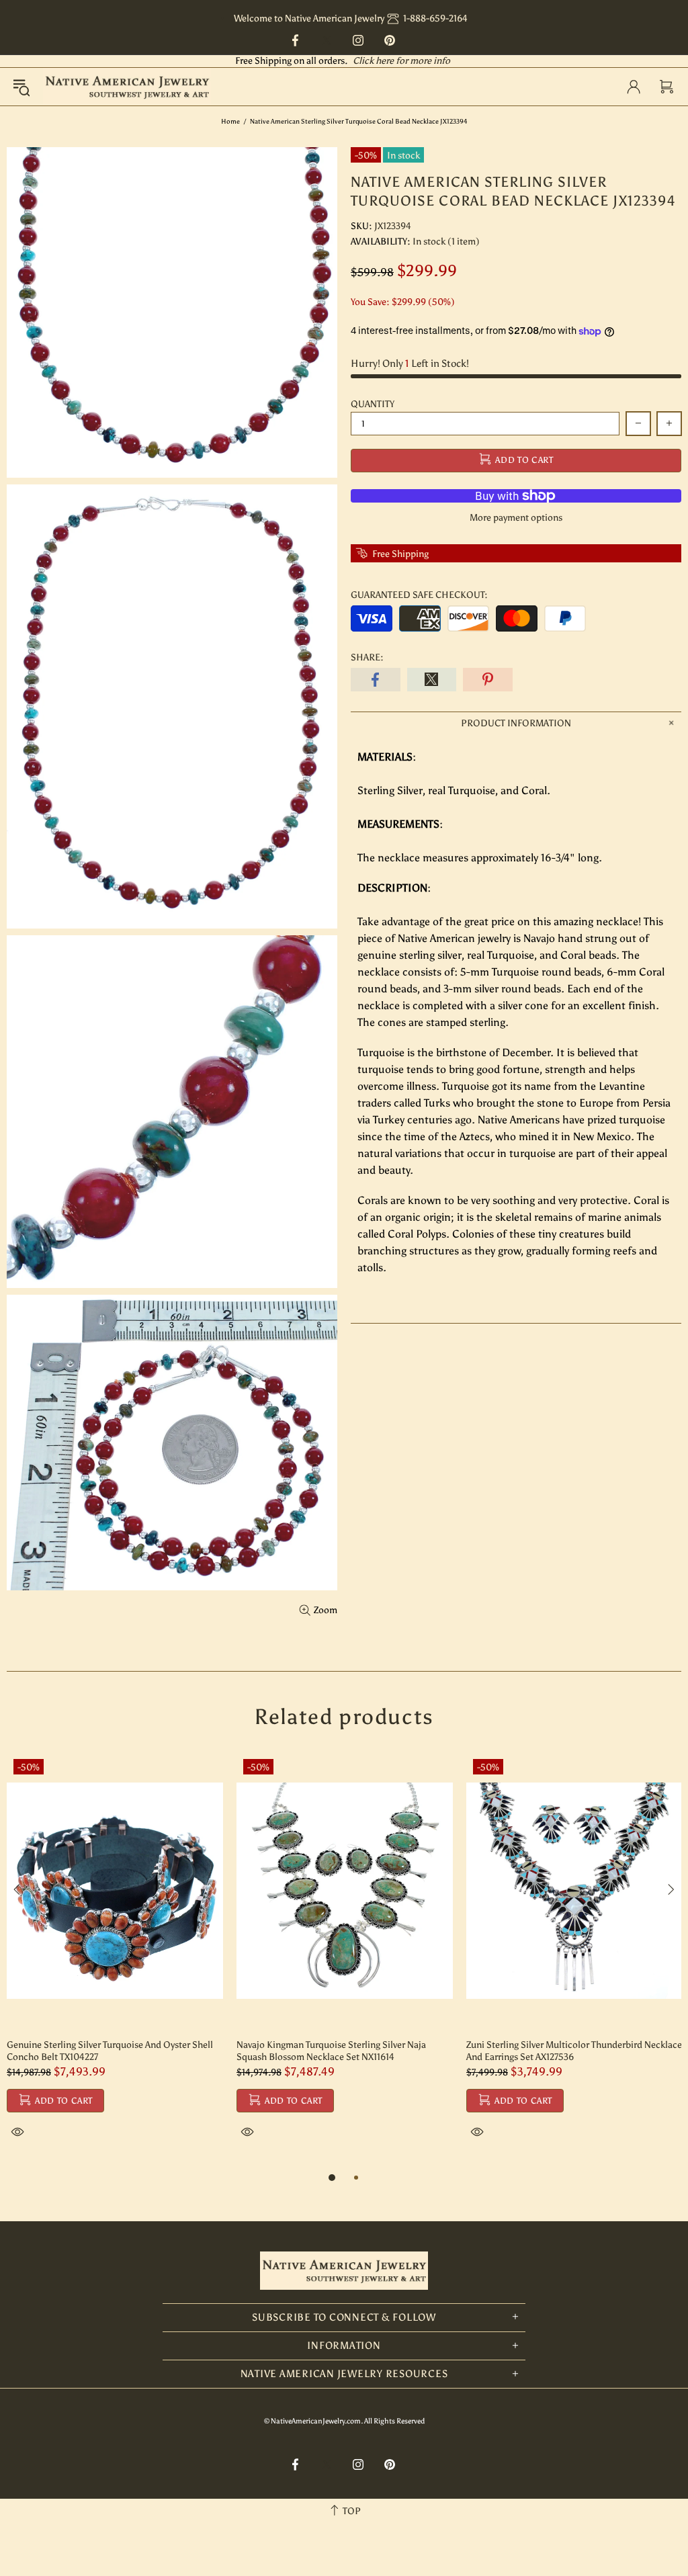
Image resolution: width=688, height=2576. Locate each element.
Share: (367, 657)
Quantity (373, 404)
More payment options (516, 518)
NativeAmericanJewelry (127, 87)
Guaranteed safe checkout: (419, 595)
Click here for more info (401, 61)
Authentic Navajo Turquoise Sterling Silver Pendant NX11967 (574, 2051)
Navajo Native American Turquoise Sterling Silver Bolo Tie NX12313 (340, 2051)
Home (230, 122)
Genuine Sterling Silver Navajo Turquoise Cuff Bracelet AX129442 (104, 2051)
